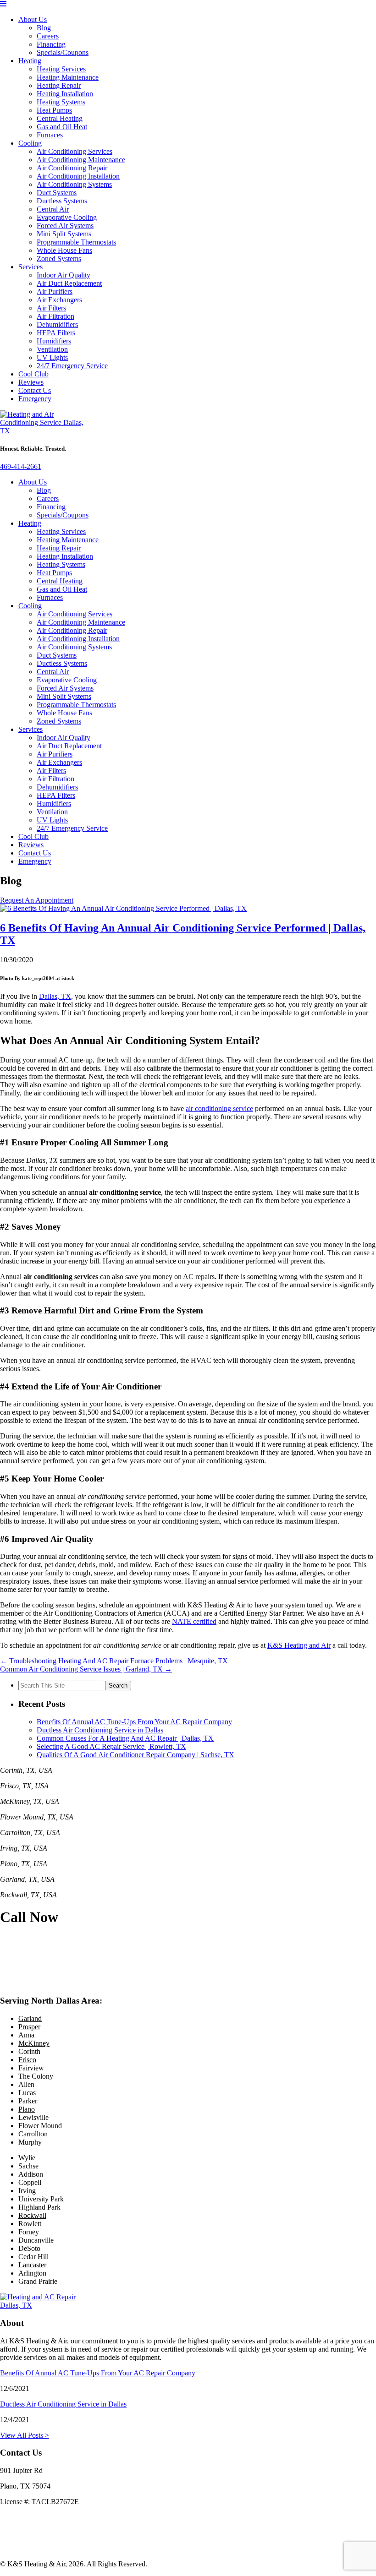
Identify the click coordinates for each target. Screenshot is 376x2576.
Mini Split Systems (64, 234)
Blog (44, 28)
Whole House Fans (64, 250)
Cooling (30, 143)
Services (30, 267)
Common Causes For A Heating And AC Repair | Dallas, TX (125, 1738)
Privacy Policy (21, 2533)
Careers (48, 36)
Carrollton (33, 2134)
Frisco (27, 2060)
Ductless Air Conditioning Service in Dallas (100, 1730)
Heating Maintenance (68, 77)
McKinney (34, 2043)
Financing (51, 44)
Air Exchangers (59, 300)
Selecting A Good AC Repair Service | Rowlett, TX (111, 1746)
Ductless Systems (62, 201)
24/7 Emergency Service (72, 366)
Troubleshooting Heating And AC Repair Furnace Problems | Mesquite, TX (114, 1661)
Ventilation (52, 349)
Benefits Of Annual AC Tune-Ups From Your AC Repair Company (134, 1722)
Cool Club (33, 374)
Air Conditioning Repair (72, 168)
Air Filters (51, 308)
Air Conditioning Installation (78, 176)
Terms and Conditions (32, 2548)
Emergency (35, 399)
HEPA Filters (56, 333)
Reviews (31, 382)
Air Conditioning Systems (74, 184)
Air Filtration (55, 316)
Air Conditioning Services (75, 151)
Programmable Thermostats (76, 242)
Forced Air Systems (65, 226)
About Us (33, 19)
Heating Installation (65, 94)
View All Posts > (25, 2435)
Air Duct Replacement (69, 283)
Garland (30, 2018)
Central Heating (60, 118)
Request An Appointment (37, 900)
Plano (27, 2109)
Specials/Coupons (63, 52)
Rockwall (32, 2215)
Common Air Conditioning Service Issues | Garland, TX (86, 1669)
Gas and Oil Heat (62, 127)
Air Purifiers (55, 291)
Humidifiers (54, 341)
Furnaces (50, 135)
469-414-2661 (21, 466)
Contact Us (35, 390)
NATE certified (194, 1621)
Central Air (53, 209)
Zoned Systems (59, 259)
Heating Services (61, 69)
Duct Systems (57, 193)
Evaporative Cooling (67, 217)
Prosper (29, 2027)
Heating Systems (61, 102)
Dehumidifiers (57, 324)
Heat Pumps (54, 110)
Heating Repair (59, 85)
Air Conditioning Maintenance (81, 160)
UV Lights (52, 357)
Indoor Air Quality (64, 275)
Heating (30, 61)
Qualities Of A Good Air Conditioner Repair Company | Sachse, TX (135, 1755)
